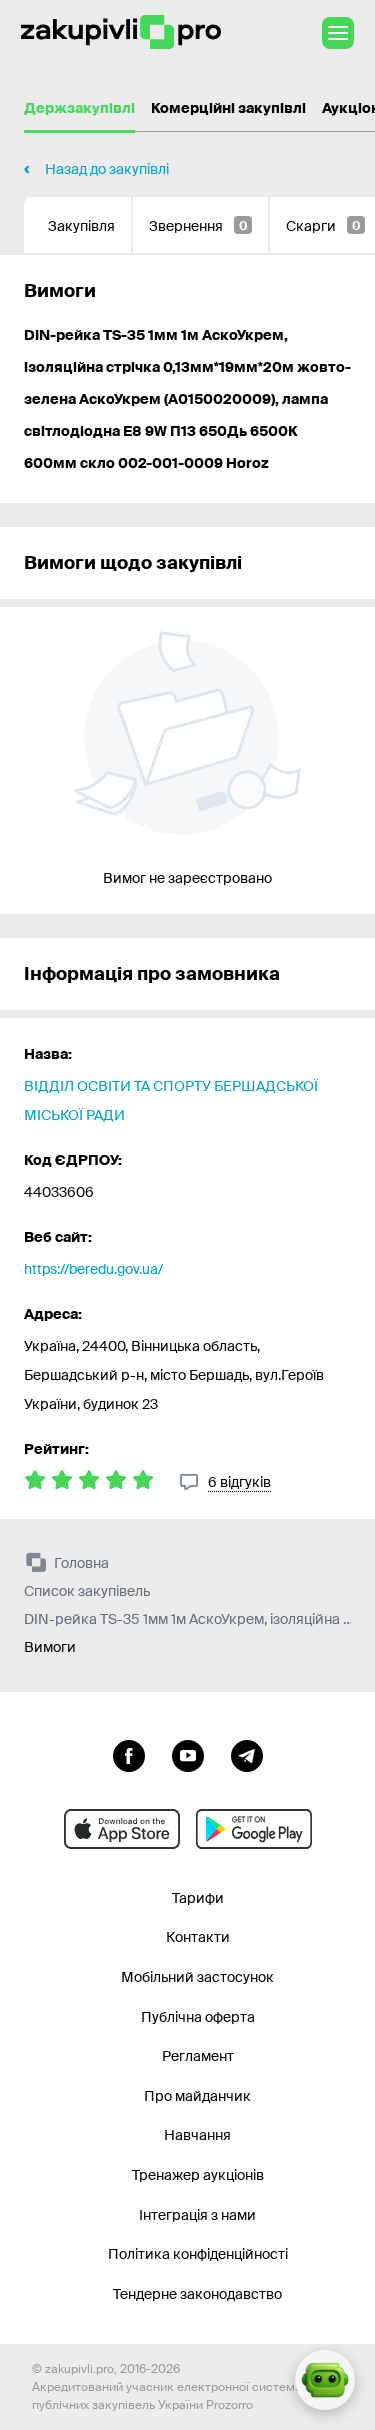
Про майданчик (197, 2096)
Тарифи (198, 1898)
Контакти (198, 1937)
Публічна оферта (198, 2017)
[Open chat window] (325, 2380)
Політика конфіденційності (198, 2254)
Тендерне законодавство (197, 2294)
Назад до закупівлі (107, 169)
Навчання (197, 2135)
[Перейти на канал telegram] (247, 1754)
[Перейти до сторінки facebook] (129, 1754)
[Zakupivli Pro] (121, 32)
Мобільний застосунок (197, 1977)
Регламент (198, 2056)
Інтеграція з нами (197, 2215)
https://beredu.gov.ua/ (93, 1269)
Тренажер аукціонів (198, 2175)
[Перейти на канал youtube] (188, 1754)
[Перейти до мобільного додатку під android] (254, 1829)
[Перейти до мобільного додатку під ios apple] (122, 1829)
